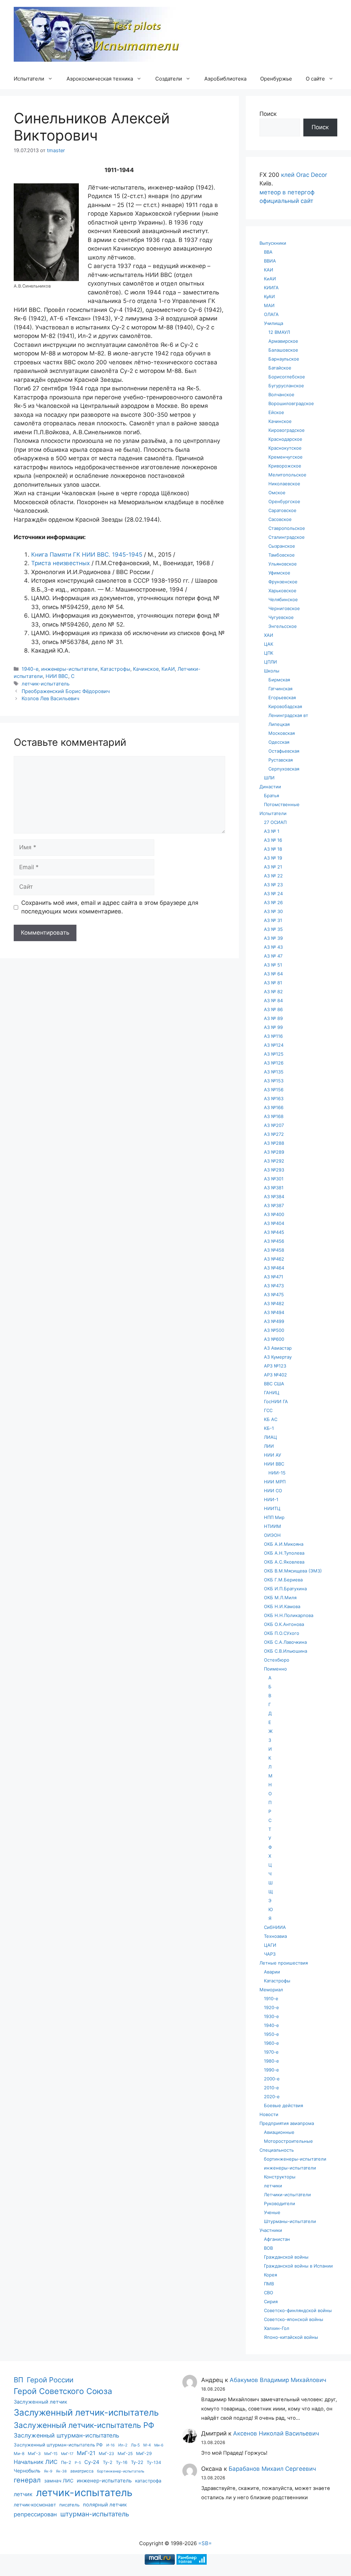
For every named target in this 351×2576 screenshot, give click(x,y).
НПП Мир (274, 1517)
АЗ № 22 (273, 876)
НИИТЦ (272, 1508)
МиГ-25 (125, 2453)
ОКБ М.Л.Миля (280, 1597)
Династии (270, 787)
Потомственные (282, 804)
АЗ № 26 (273, 902)
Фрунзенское (283, 582)
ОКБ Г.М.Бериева (283, 1580)
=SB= (205, 2543)
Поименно (275, 1669)
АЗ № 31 (273, 920)
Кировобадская (285, 706)
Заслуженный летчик (40, 2402)
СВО (269, 2293)
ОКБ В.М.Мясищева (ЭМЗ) (293, 1571)
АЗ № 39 (273, 938)
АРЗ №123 (275, 1366)
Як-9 (48, 2471)
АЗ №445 (274, 1232)
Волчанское (281, 394)
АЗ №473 (274, 1286)
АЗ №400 (274, 1214)
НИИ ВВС (57, 676)
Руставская (281, 760)
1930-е (271, 2016)
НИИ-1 (271, 1499)
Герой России (50, 2380)
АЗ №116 (273, 1036)
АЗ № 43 (273, 947)
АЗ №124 (274, 1045)
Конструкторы (280, 2177)
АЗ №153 (274, 1081)
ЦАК (269, 644)
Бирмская (279, 680)
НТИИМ (273, 1526)
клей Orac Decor (304, 175)
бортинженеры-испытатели (295, 2159)
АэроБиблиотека (225, 79)
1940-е (30, 669)
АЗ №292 (274, 1161)
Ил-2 (123, 2445)
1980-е (271, 2061)
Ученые (272, 2212)
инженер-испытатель (104, 2481)
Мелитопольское (287, 475)
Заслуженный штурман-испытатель (66, 2435)
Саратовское (282, 510)
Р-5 (78, 2463)
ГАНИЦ (272, 1393)
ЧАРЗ (270, 1954)
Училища (274, 323)
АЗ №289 (274, 1152)
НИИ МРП (275, 1482)
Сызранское (282, 546)
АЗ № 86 (273, 1009)
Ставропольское (287, 528)
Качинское (146, 669)
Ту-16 (122, 2462)
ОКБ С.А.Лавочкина (285, 1642)
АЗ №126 (274, 1063)
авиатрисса (82, 2471)
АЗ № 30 (273, 911)
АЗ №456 (274, 1241)
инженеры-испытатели (69, 669)
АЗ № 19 (273, 858)
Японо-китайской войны (291, 2337)
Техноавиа (275, 1936)
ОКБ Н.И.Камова (282, 1606)
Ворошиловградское (291, 403)
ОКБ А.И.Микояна (284, 1544)
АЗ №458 (274, 1250)
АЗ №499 (274, 1321)
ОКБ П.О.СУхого (282, 1633)
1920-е (271, 2007)
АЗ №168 (274, 1116)
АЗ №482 (274, 1303)
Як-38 (61, 2471)
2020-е (272, 2097)
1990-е (271, 2070)
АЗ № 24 (273, 894)
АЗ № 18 (273, 849)
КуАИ (269, 296)
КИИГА (271, 288)
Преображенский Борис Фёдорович (66, 691)
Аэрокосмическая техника (100, 79)
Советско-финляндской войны (298, 2310)
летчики (273, 2186)
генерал (27, 2480)
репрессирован (35, 2514)
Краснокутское (285, 448)
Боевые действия (283, 2105)
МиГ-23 (106, 2453)
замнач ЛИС (59, 2481)
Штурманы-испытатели (290, 2221)
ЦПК (269, 653)
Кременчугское (286, 457)
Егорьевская (282, 697)
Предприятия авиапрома (287, 2123)
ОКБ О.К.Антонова (284, 1624)
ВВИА (270, 261)
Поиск (268, 114)
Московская (282, 733)
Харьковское (282, 591)
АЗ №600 (274, 1339)
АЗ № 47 (273, 956)
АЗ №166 (274, 1107)
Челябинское (283, 599)
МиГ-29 (144, 2453)
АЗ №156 (274, 1090)
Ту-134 (154, 2462)
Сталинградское (287, 537)
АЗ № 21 (273, 867)
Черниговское (284, 608)
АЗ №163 (274, 1098)
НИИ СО (273, 1491)
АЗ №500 (274, 1330)
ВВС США (274, 1384)
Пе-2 (66, 2462)
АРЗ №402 (275, 1375)
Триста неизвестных (60, 563)
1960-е (271, 2043)
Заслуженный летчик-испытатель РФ (84, 2425)
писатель (69, 2505)
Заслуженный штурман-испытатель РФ (58, 2445)
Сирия (271, 2301)
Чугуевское (281, 617)
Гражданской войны (286, 2257)
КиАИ (168, 669)
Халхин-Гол (277, 2328)
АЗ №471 (274, 1277)
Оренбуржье (276, 79)
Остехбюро (277, 1660)
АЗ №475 (274, 1295)
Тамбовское (282, 555)
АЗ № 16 (273, 840)
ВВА (268, 252)
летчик (23, 2494)
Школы (272, 671)
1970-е (271, 2052)
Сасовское (280, 519)
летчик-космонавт (35, 2505)
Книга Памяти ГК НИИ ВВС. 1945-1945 (87, 555)
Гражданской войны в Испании (298, 2266)
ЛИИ (269, 1446)
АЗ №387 (274, 1205)
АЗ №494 (274, 1312)
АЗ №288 (274, 1143)
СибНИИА (275, 1927)
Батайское (280, 368)
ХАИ (269, 635)
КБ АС (271, 1419)
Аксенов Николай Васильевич (276, 2433)
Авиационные (279, 2132)
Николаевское (284, 484)
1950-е (271, 2034)
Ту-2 (108, 2462)
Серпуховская (284, 769)
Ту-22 (137, 2462)
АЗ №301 (274, 1179)
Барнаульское (284, 359)
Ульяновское (283, 564)
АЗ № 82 (273, 992)
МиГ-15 (51, 2454)
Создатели (169, 79)
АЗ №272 (274, 1134)
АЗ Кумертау (278, 1357)
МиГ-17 (67, 2454)
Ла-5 (135, 2445)
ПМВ (269, 2284)
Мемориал (271, 1990)
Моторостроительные (288, 2141)
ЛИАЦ (270, 1437)
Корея (270, 2275)
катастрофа (148, 2481)
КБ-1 (269, 1428)
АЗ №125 (274, 1054)
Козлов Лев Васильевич (50, 698)
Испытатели (29, 79)
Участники (271, 2230)
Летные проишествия (284, 1963)
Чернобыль (27, 2471)
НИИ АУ (273, 1455)
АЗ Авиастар (278, 1348)
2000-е (272, 2079)
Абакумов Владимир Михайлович (278, 2380)
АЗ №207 (274, 1125)
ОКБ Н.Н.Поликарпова (289, 1615)
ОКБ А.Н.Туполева (284, 1553)
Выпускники (273, 243)
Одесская (279, 742)
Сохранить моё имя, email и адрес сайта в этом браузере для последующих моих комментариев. (110, 907)
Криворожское (285, 466)
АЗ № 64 (273, 974)
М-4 (147, 2445)
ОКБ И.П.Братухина (285, 1589)
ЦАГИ (270, 1945)
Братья (271, 795)
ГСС (268, 1410)
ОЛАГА (271, 314)
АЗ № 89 (273, 1018)
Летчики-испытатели (287, 2195)
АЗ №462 (274, 1259)
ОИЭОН (272, 1535)
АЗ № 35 (273, 929)
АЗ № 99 (273, 1027)
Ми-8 (19, 2453)
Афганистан (277, 2239)
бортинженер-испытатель (121, 2471)
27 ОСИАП (275, 822)
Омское (277, 493)
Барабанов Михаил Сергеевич (272, 2469)
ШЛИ (269, 778)
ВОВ (268, 2248)
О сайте (315, 79)
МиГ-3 (34, 2453)
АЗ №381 (274, 1188)
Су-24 (92, 2462)
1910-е (271, 1998)
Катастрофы (115, 669)
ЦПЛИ (270, 662)
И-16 (111, 2445)
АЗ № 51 (273, 965)
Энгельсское (283, 626)
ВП (19, 2380)
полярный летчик (105, 2505)
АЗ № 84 (273, 1000)
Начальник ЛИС (36, 2462)
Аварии (272, 1972)
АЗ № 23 (273, 885)
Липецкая (279, 724)
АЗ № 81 (273, 983)
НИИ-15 (277, 1473)
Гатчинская (280, 689)
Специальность (277, 2150)
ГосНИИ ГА (276, 1401)
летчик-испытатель (46, 684)
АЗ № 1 (272, 831)
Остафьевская (284, 751)
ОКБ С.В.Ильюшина (286, 1651)
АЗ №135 (274, 1072)
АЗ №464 (274, 1268)
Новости (269, 2114)
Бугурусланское (286, 386)
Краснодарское (285, 439)
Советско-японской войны (294, 2319)
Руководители (280, 2203)
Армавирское (283, 341)
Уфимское (279, 573)
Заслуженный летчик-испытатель (86, 2412)
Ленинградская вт (288, 715)
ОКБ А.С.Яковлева (284, 1562)
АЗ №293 (274, 1170)
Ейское (276, 412)
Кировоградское (287, 430)
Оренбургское (284, 501)
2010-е (271, 2088)
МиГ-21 (86, 2453)
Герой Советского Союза (63, 2391)
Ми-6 (159, 2445)
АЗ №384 (274, 1196)
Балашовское (283, 350)
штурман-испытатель (95, 2514)
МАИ (269, 305)
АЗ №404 (274, 1223)
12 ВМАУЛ (279, 332)
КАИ (269, 270)
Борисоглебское (287, 377)
